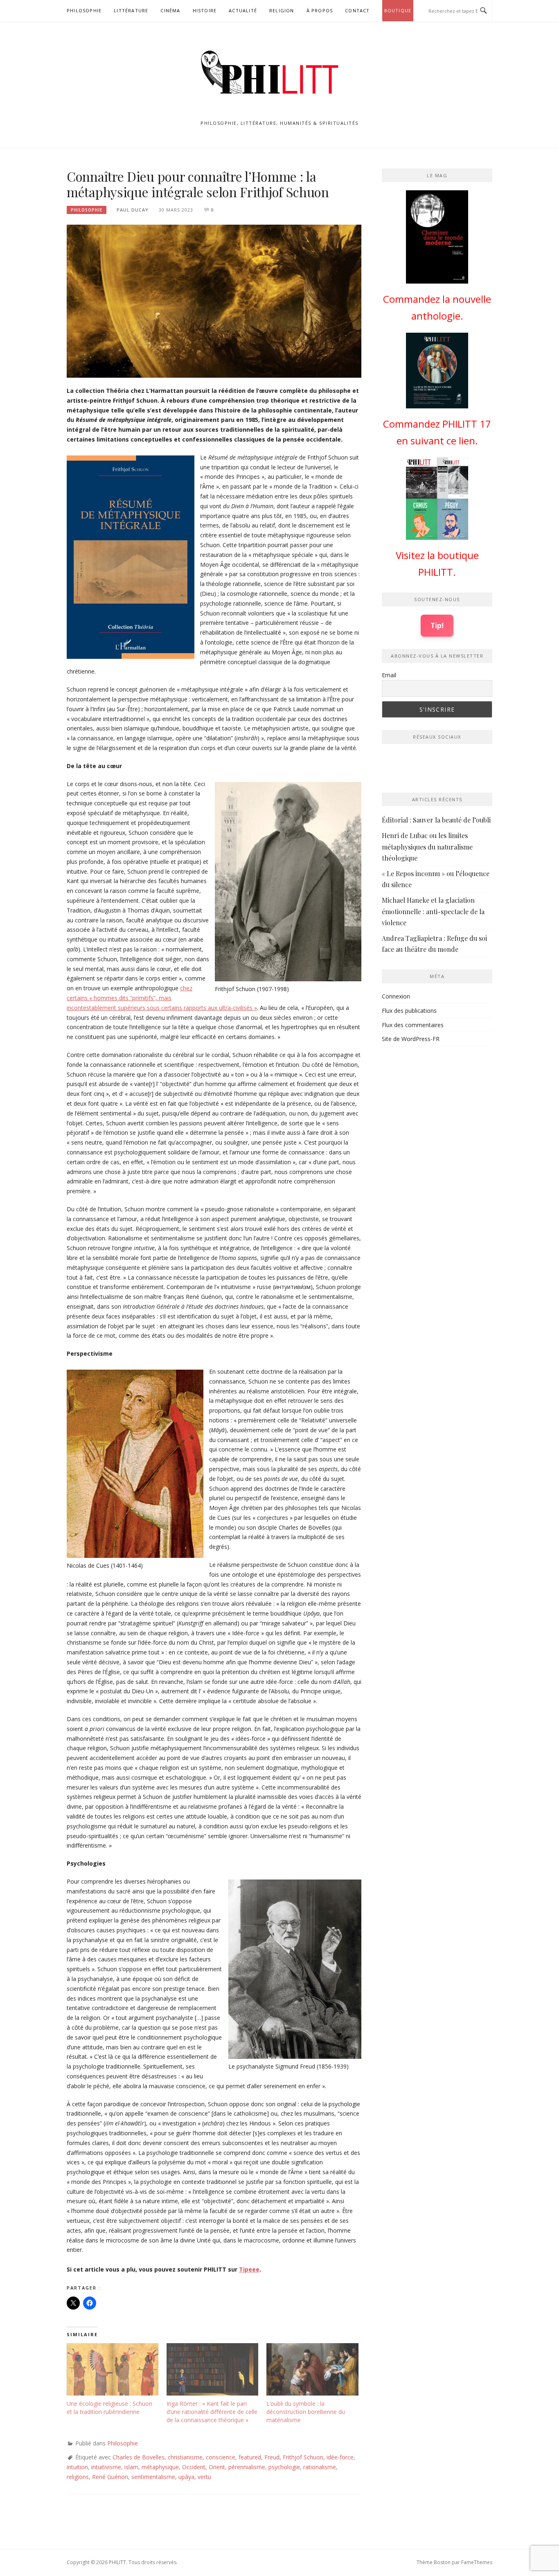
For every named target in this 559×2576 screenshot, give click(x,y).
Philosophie (84, 10)
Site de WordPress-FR (411, 1039)
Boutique (398, 10)
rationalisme (320, 2467)
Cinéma (170, 10)
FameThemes (477, 2562)
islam (131, 2467)
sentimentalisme (153, 2477)
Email (389, 675)
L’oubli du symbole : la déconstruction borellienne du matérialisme (306, 2412)
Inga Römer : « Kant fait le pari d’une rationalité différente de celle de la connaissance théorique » (212, 2412)
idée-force (340, 2457)
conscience (221, 2457)
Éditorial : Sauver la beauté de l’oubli (436, 820)
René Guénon (110, 2477)
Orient (217, 2467)
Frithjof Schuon (303, 2457)
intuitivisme (106, 2467)
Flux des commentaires (413, 1025)
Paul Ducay (133, 210)
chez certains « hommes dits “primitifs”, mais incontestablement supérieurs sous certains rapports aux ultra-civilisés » (162, 998)
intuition (77, 2467)
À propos (320, 10)
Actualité (243, 10)
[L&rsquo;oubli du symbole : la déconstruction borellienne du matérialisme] (312, 2369)
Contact (357, 10)
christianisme (185, 2457)
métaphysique (160, 2467)
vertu (204, 2477)
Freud (272, 2457)
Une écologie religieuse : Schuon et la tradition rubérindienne (109, 2408)
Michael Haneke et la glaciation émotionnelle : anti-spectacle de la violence (433, 911)
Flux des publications (409, 1011)
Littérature (131, 10)
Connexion (396, 996)
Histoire (205, 10)
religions (78, 2477)
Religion (282, 10)
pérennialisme (247, 2467)
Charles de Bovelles (139, 2457)
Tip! (437, 625)
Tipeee (249, 2269)
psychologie (284, 2467)
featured (250, 2457)
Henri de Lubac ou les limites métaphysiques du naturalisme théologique (427, 846)
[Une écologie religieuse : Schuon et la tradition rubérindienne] (113, 2369)
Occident (194, 2467)
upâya (186, 2477)
